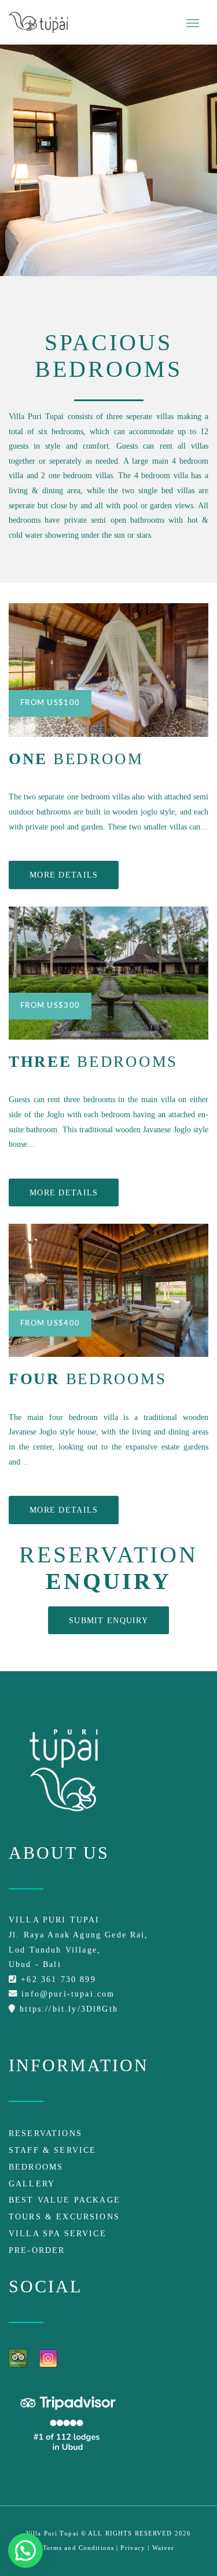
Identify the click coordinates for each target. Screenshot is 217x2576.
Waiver (163, 2548)
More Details (64, 875)
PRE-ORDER (37, 2250)
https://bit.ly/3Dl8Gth (67, 2009)
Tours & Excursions (64, 2217)
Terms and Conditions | (82, 2548)
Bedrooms (36, 2167)
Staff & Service (52, 2150)
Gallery (32, 2184)
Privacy (133, 2548)
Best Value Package (65, 2200)
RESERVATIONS (45, 2133)
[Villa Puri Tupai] (38, 22)
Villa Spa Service (58, 2233)
